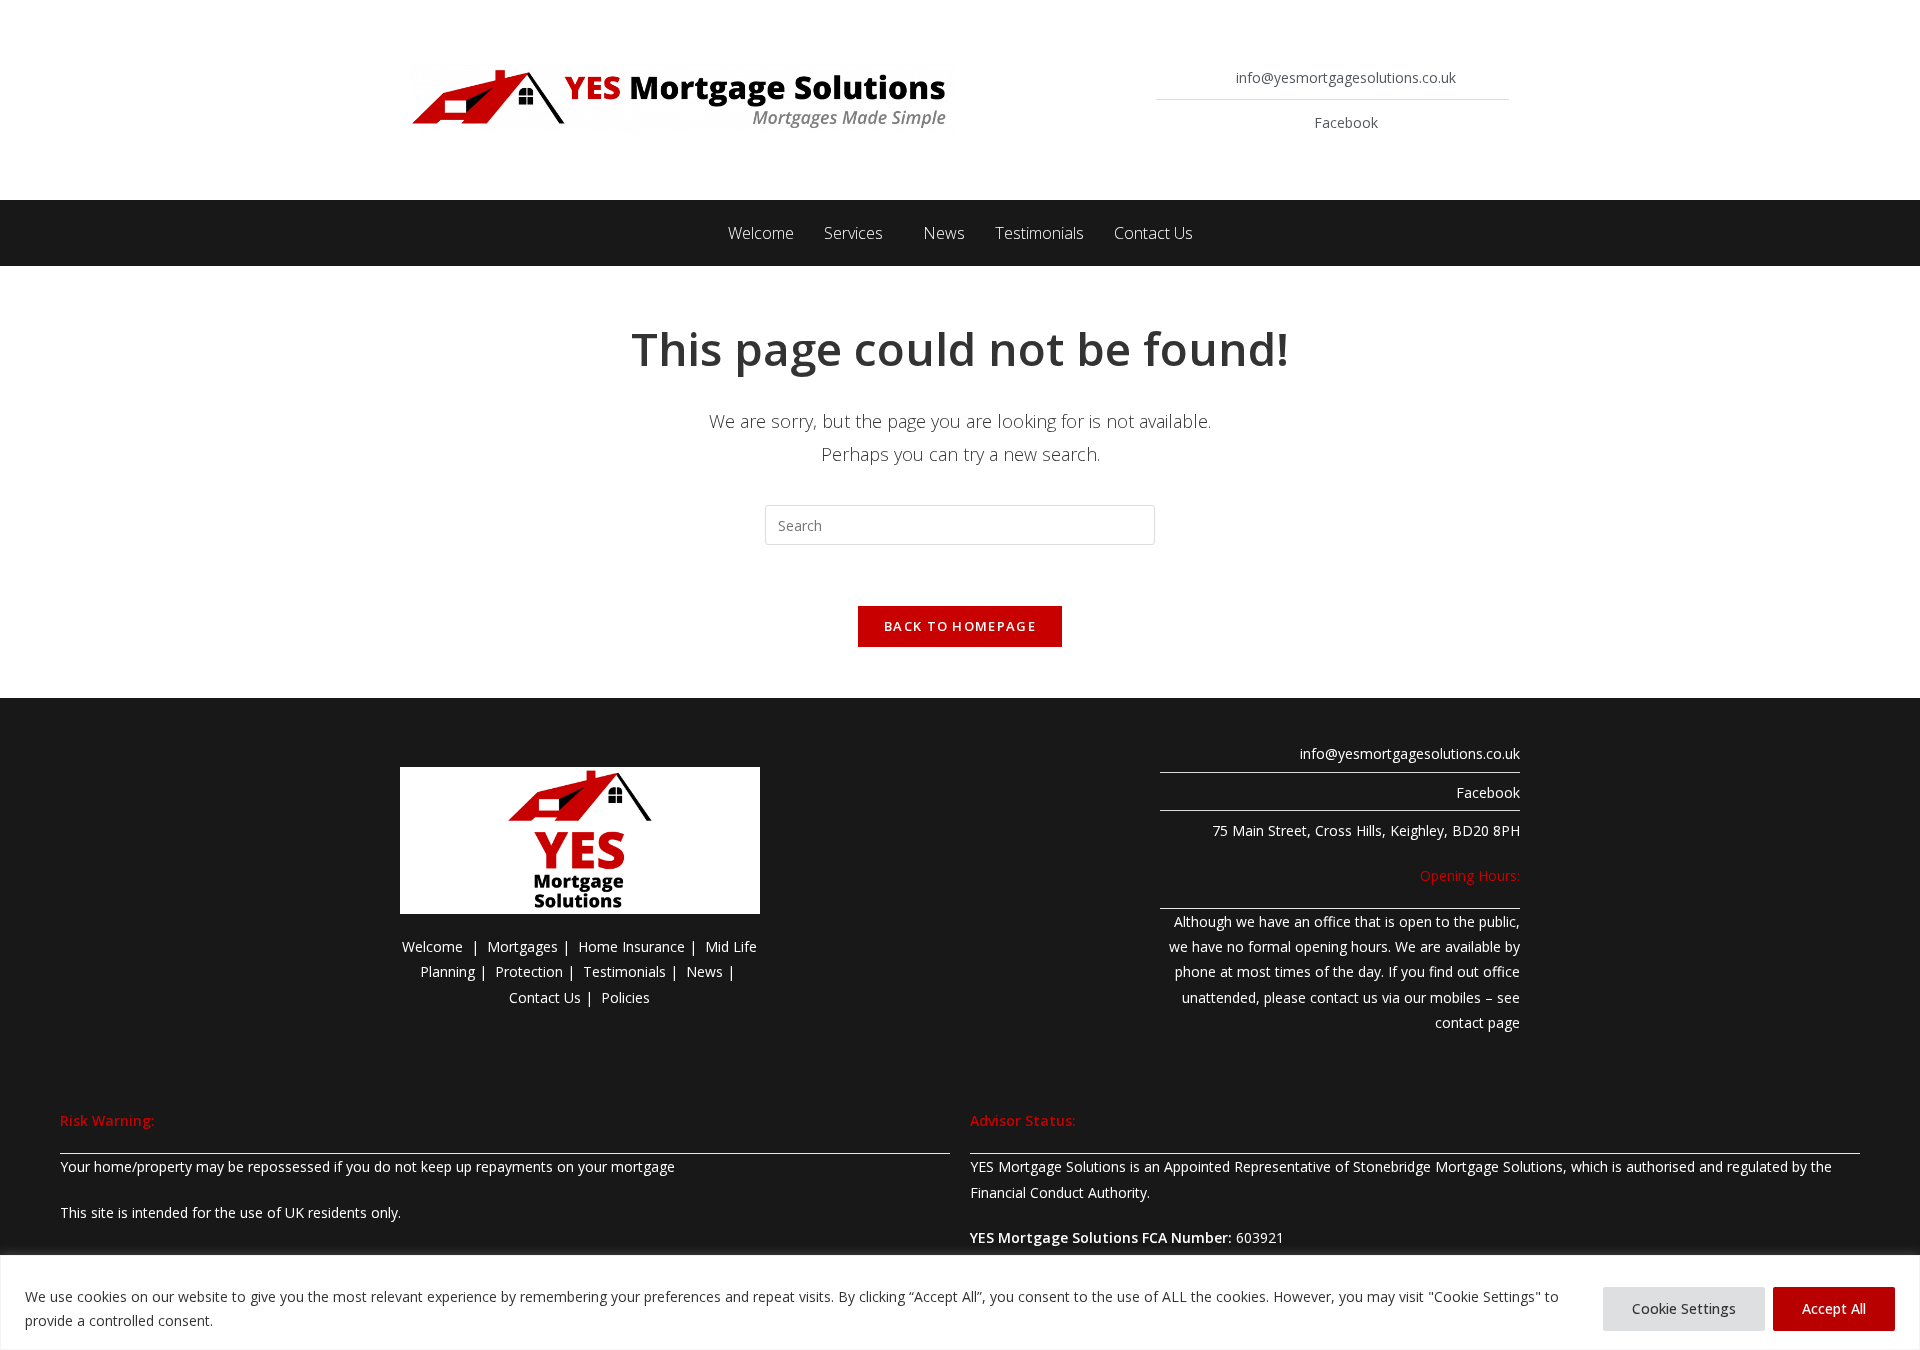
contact (1459, 1022)
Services (853, 233)
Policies (625, 997)
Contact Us (1153, 233)
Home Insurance (631, 946)
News (944, 233)
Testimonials (1039, 233)
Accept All (1834, 1308)
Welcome (761, 233)
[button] (858, 233)
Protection (529, 971)
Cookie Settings (1684, 1308)
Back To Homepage (960, 626)
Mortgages (522, 946)
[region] (960, 1302)
